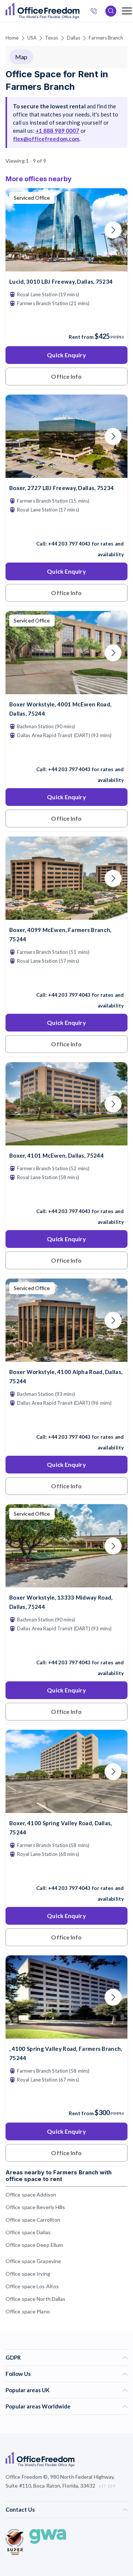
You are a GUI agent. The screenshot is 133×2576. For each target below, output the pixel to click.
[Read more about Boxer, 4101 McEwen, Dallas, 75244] (66, 1195)
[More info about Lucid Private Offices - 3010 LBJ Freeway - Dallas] (66, 267)
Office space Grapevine (33, 2261)
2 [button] (23, 1324)
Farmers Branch (106, 38)
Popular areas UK (28, 2390)
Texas (52, 38)
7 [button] (113, 1269)
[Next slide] (113, 230)
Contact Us (20, 2509)
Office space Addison (31, 2195)
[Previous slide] (20, 230)
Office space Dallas (28, 2232)
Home (12, 38)
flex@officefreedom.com (46, 139)
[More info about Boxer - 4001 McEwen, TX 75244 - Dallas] (66, 690)
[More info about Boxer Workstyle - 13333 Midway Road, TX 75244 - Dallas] (66, 1583)
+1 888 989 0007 (57, 131)
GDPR (13, 2357)
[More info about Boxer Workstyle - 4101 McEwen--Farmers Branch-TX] (66, 1141)
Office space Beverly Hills (35, 2207)
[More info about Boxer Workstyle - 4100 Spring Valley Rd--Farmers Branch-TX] (66, 1808)
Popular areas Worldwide (38, 2406)
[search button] (79, 11)
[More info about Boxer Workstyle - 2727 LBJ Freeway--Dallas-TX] (66, 473)
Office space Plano (28, 2311)
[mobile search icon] (111, 11)
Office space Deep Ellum (34, 2245)
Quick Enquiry (66, 355)
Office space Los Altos (32, 2286)
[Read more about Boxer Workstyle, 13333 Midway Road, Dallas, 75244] (66, 1647)
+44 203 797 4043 (69, 544)
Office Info (66, 376)
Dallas (74, 38)
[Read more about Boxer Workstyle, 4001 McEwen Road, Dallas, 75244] (66, 753)
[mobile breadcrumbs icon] (127, 11)
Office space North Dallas (36, 2299)
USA (32, 38)
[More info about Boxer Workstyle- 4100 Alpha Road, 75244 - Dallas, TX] (66, 1357)
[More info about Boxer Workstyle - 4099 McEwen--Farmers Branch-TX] (66, 915)
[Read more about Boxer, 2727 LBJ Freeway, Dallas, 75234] (66, 528)
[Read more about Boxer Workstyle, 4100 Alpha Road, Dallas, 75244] (66, 1421)
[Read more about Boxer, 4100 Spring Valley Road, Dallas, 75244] (66, 1872)
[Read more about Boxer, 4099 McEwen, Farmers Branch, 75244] (66, 979)
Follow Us (18, 2374)
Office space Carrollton (33, 2220)
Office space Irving (28, 2274)
